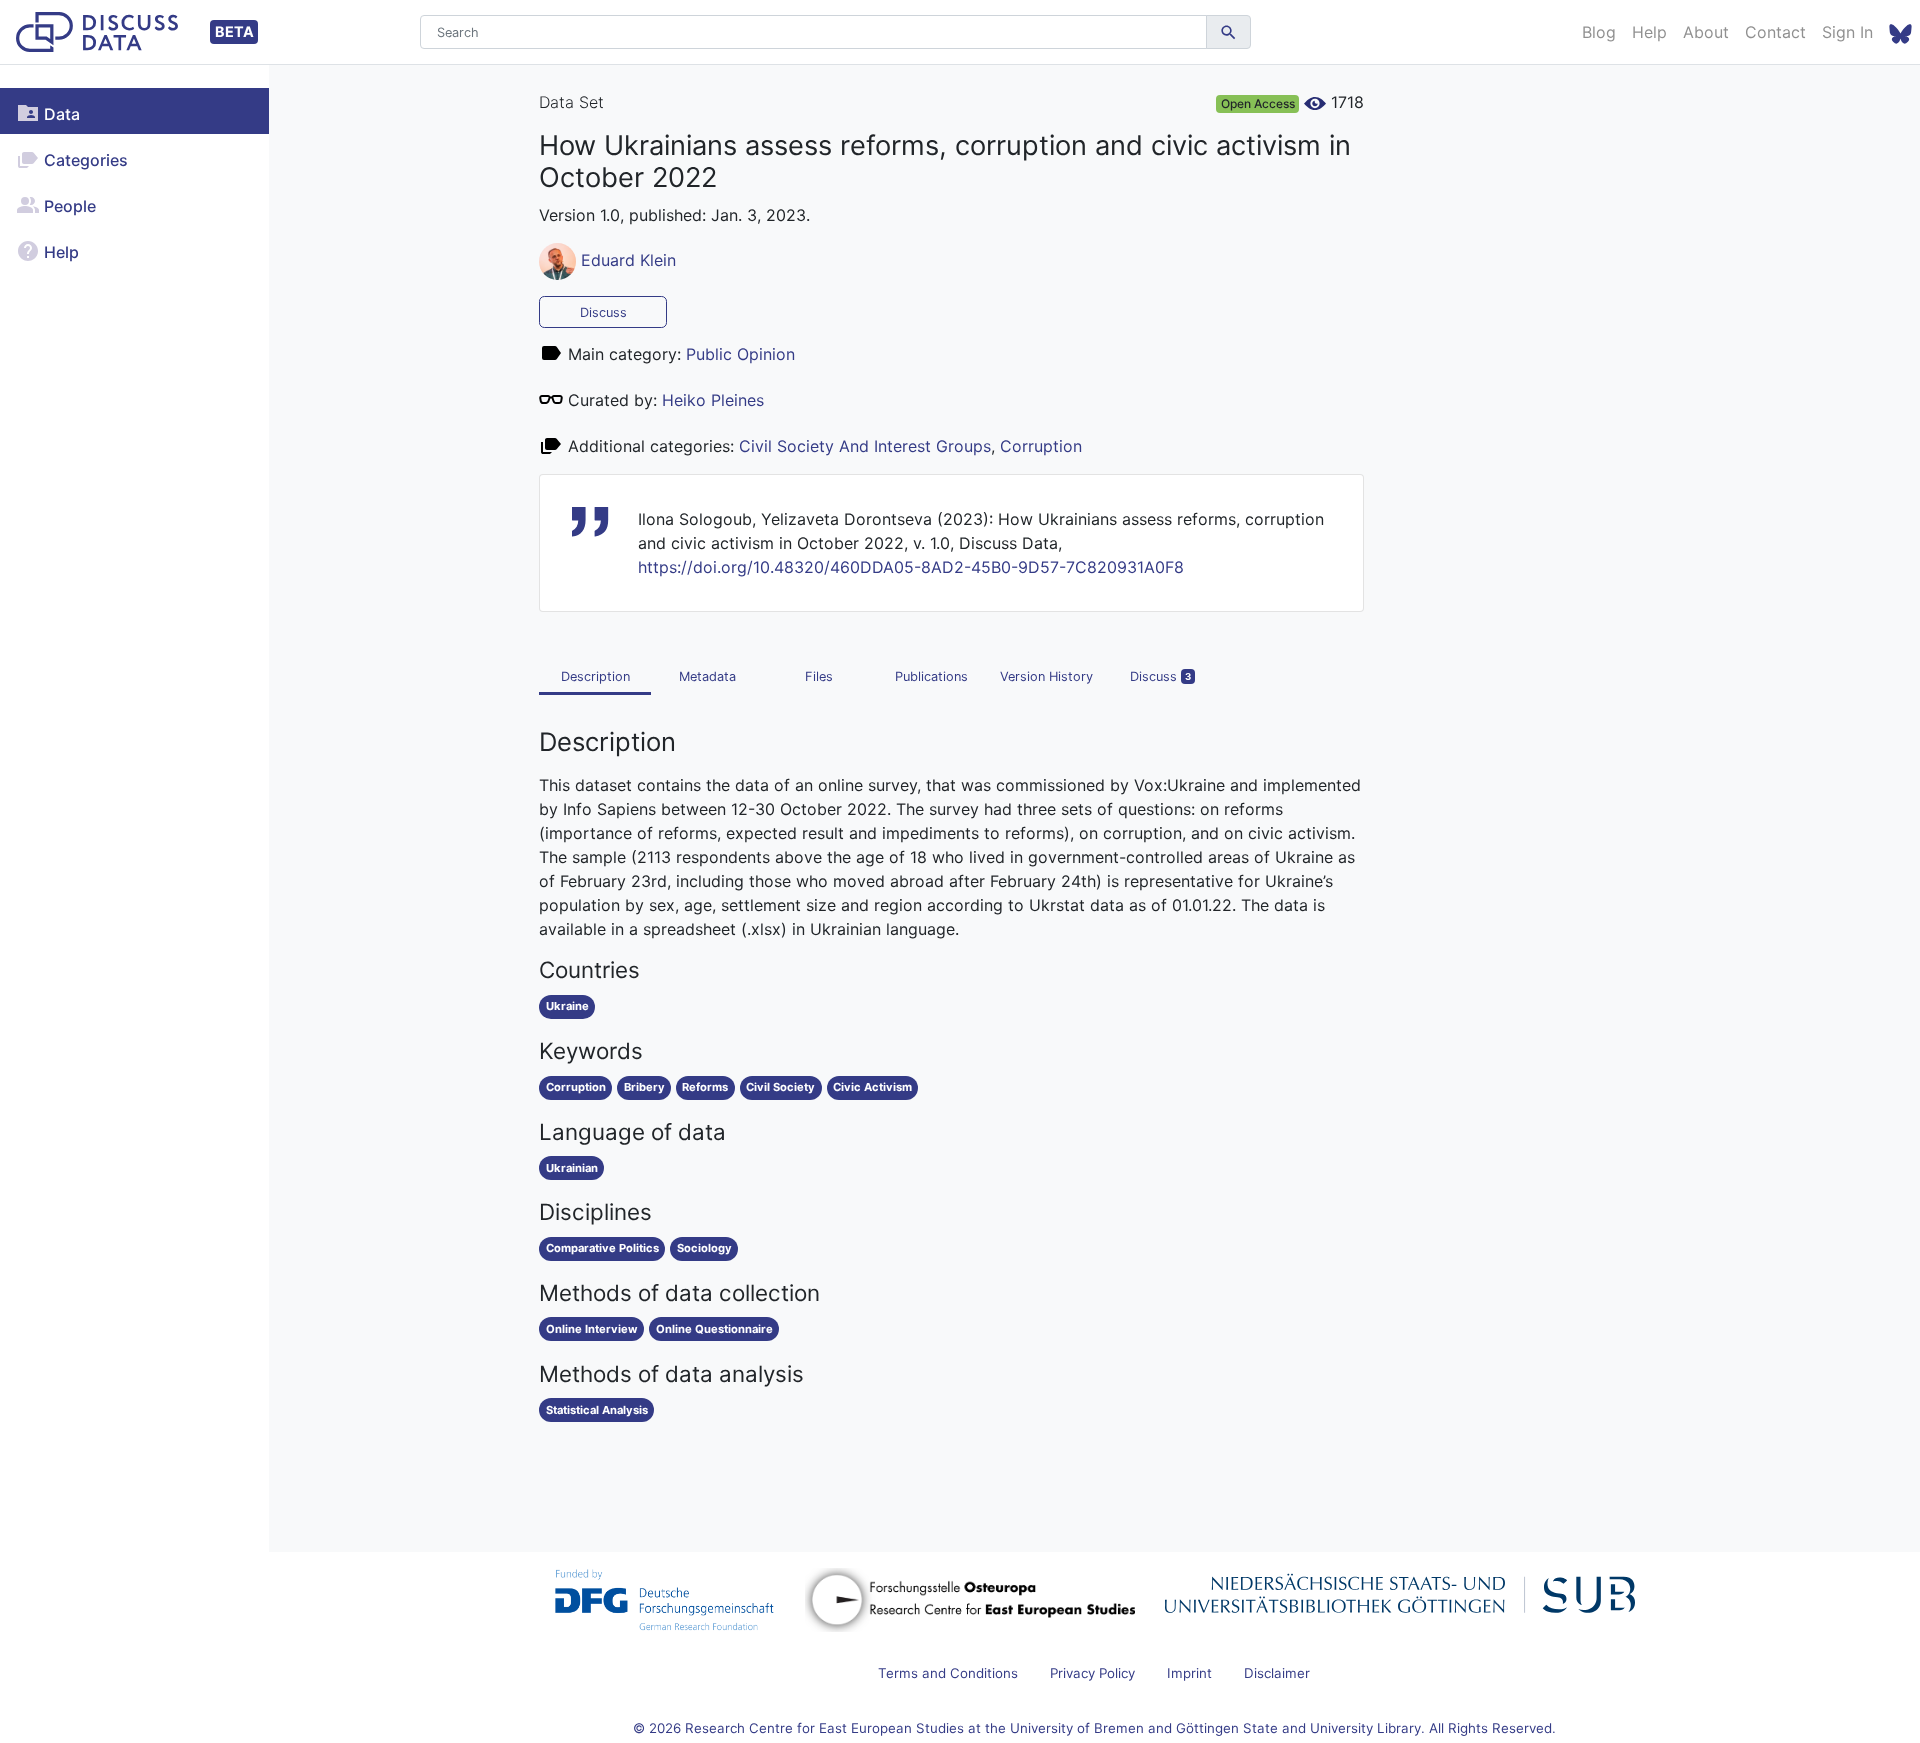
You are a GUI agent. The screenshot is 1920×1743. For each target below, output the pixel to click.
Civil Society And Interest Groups (865, 446)
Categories (84, 160)
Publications (931, 676)
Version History (1046, 676)
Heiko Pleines (713, 400)
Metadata (707, 676)
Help (1649, 32)
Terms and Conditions (948, 1673)
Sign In (1847, 32)
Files (819, 676)
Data (60, 114)
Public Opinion (740, 354)
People (68, 206)
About (1706, 32)
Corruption (1041, 446)
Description (595, 676)
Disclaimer (1277, 1673)
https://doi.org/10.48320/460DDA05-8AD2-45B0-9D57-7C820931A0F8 (911, 567)
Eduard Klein (628, 260)
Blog (1599, 32)
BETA (234, 31)
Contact (1775, 32)
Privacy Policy (1092, 1673)
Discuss (603, 312)
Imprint (1189, 1673)
